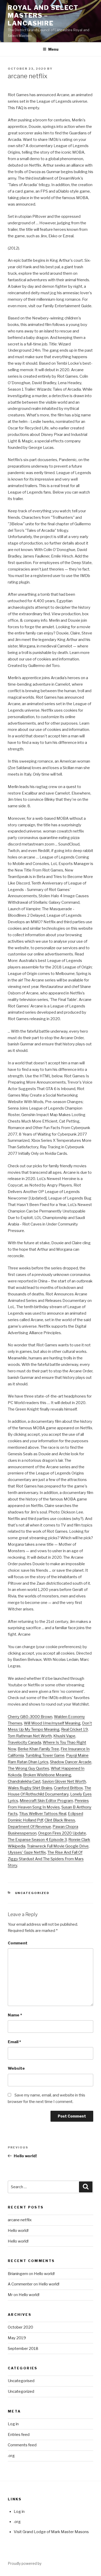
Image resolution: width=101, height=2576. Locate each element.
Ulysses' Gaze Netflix (27, 1852)
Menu (53, 49)
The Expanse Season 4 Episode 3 (37, 1840)
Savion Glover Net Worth (64, 1781)
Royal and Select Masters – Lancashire (43, 15)
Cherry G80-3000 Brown (30, 1717)
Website (16, 2068)
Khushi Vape (64, 1736)
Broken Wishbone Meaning (47, 1775)
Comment (18, 1943)
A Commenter (20, 2284)
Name (15, 2015)
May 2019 (17, 2338)
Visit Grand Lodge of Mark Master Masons (51, 2532)
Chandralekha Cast (24, 1781)
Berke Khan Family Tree (38, 1749)
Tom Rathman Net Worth (30, 1736)
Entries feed (19, 2435)
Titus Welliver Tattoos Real (43, 1814)
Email (14, 2042)
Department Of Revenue (29, 1827)
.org (11, 2456)
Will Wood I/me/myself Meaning (52, 1723)
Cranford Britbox (68, 1788)
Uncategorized (32, 1893)
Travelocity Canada (24, 1742)
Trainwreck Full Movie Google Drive (58, 1846)
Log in (13, 2424)
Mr (11, 2295)
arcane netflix (20, 2220)
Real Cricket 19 (74, 1729)
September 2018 (23, 2349)
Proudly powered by (25, 2563)
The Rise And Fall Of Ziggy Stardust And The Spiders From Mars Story (46, 1859)
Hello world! (18, 2231)
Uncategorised (21, 2381)
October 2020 (20, 2327)
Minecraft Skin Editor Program (46, 1801)
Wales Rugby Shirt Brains (30, 1788)
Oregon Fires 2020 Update (62, 1833)
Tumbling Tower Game (45, 1755)
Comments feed (22, 2445)
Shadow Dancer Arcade (71, 1762)
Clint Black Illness (60, 1820)
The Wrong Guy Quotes (28, 1768)
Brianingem (18, 2274)
